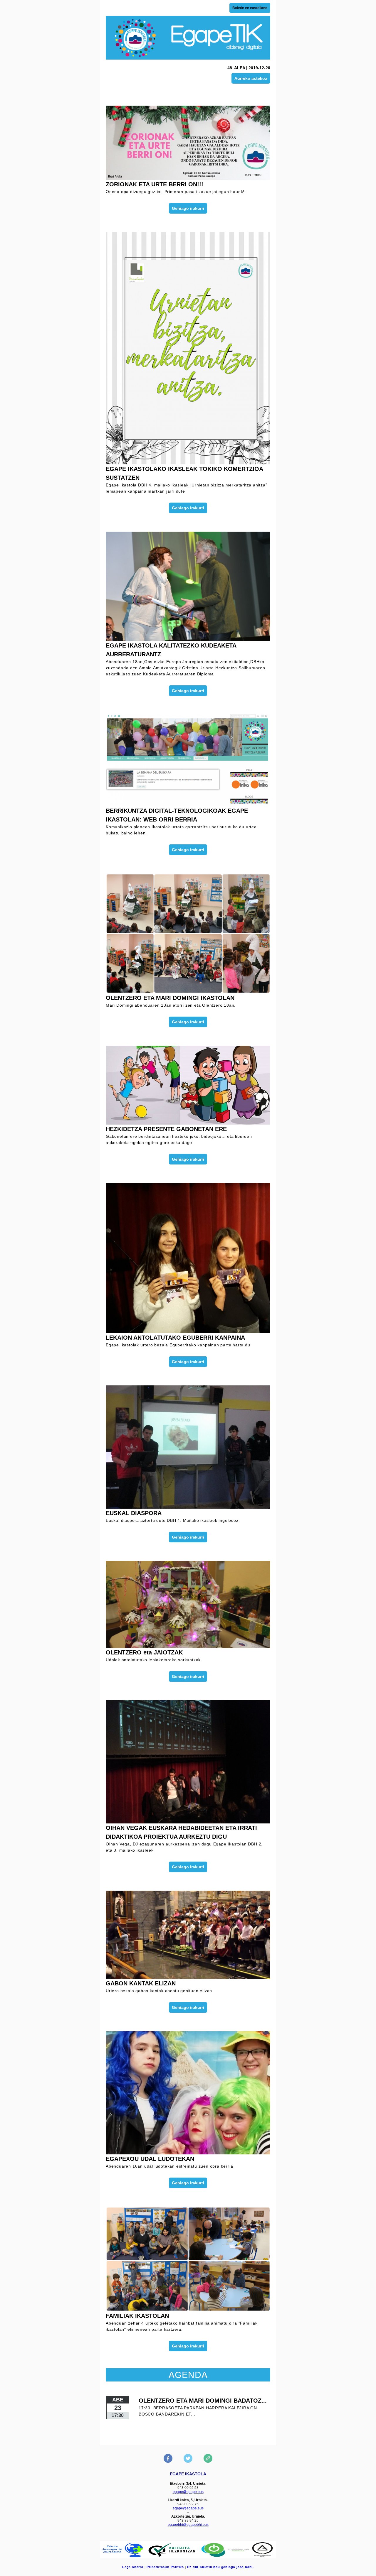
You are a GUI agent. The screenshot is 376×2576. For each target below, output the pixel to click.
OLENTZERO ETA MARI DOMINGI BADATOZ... (203, 2401)
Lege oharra (133, 2567)
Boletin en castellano (250, 8)
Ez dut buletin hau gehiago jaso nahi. (220, 2567)
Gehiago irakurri (188, 208)
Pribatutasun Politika (165, 2567)
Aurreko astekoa (251, 78)
